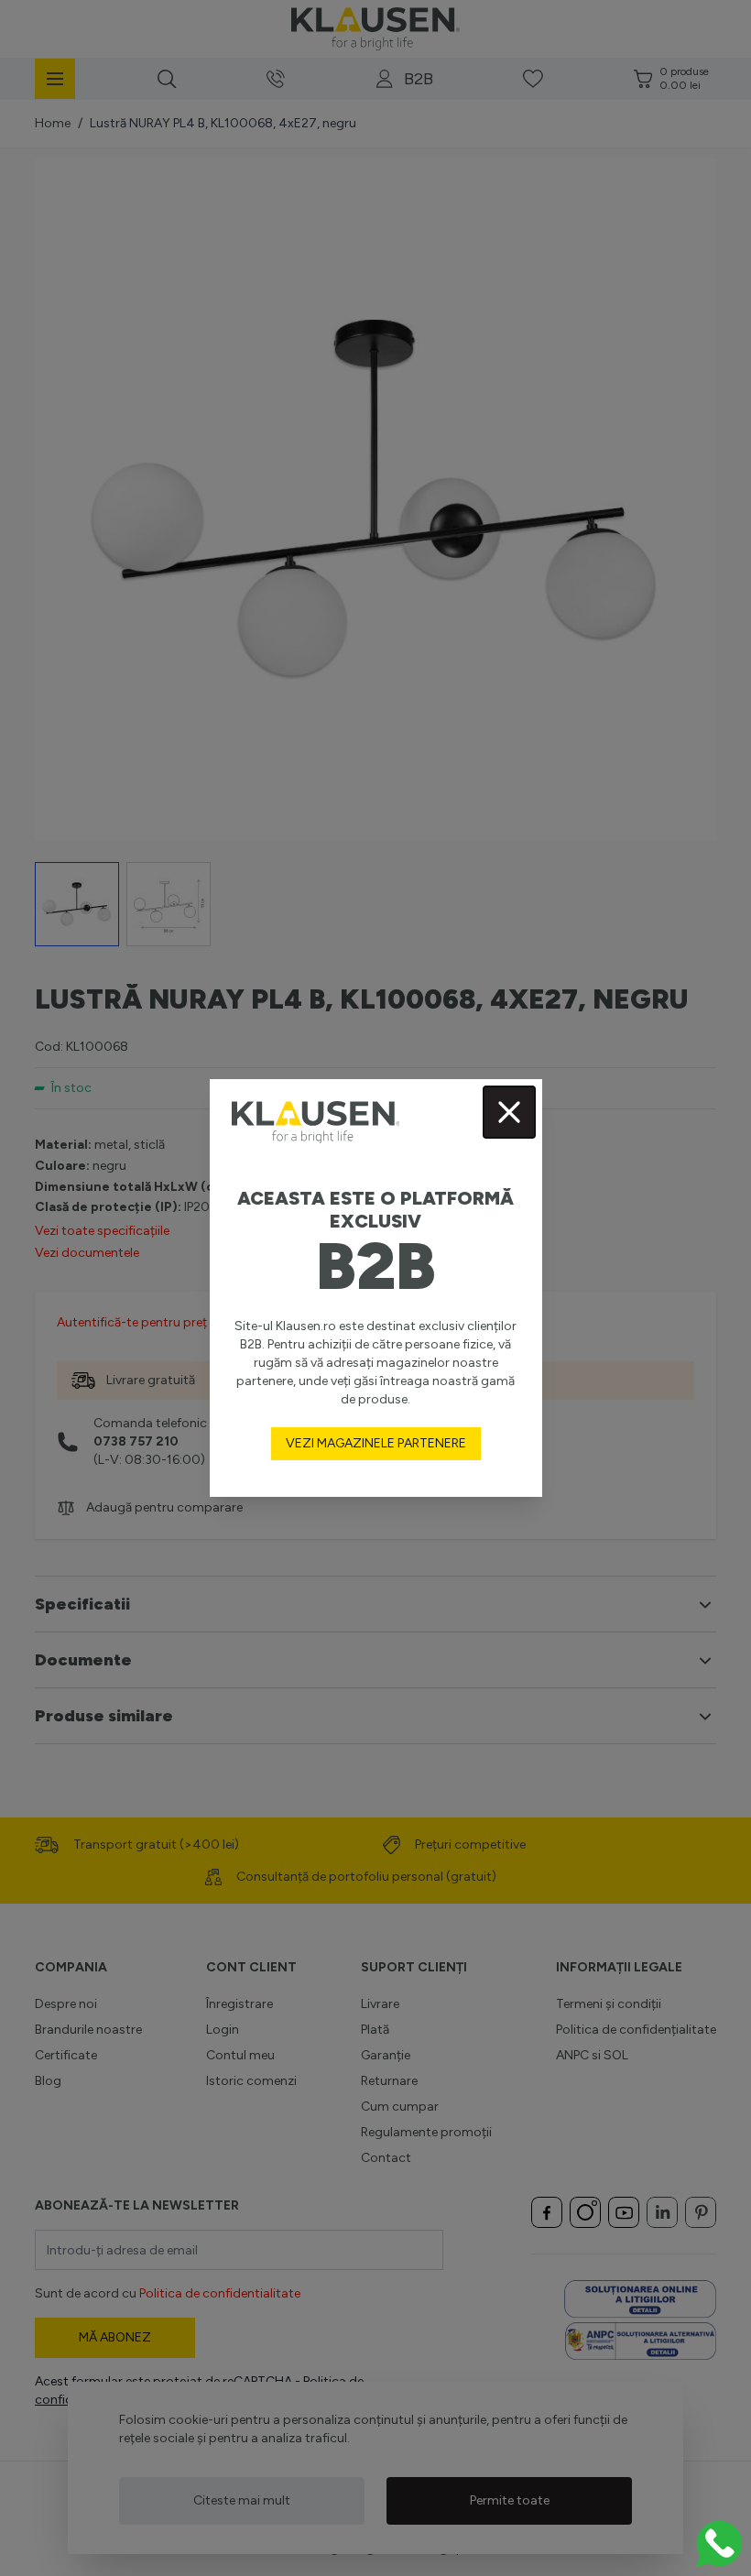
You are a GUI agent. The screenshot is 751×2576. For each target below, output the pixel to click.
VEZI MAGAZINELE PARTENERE (376, 1443)
